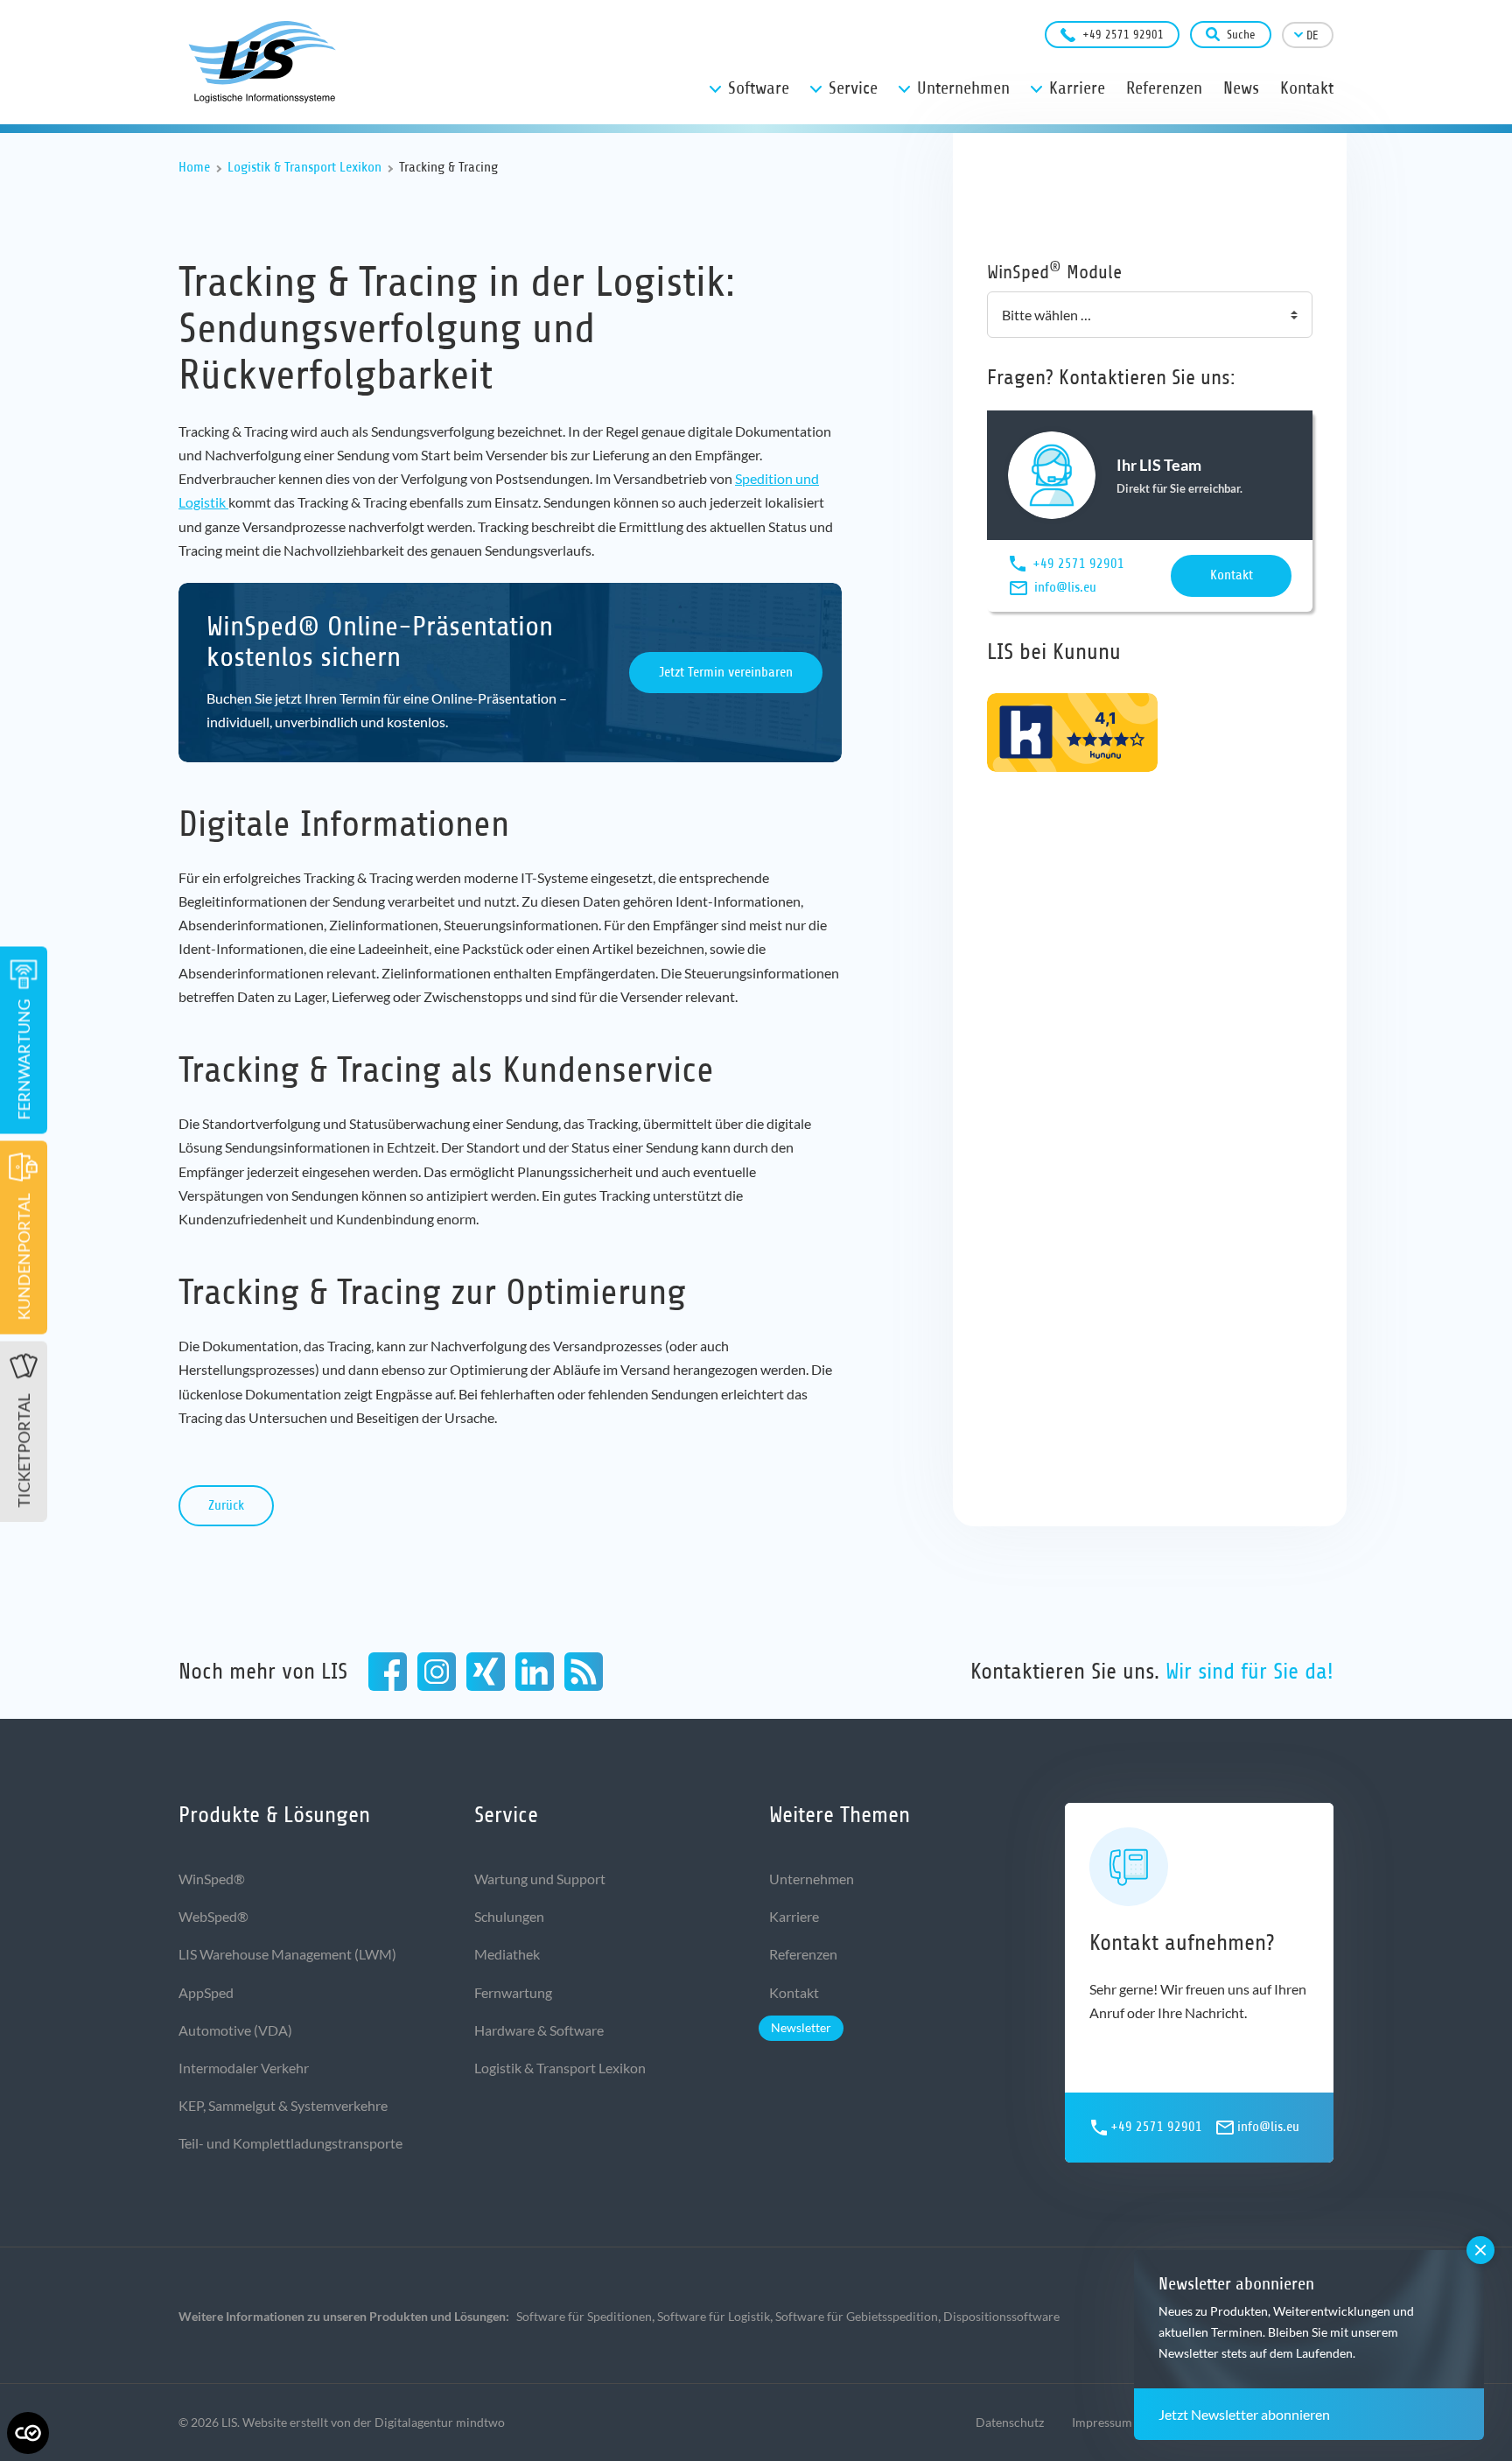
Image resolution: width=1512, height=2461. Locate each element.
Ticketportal (24, 1451)
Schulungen (509, 1916)
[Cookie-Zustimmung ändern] (28, 2433)
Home (194, 167)
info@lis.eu (1065, 587)
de (1312, 35)
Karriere (794, 1916)
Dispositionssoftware (1001, 2316)
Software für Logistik (714, 2316)
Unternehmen (812, 1879)
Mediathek (507, 1954)
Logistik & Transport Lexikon (304, 167)
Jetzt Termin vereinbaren (726, 672)
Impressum (1102, 2422)
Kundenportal (24, 1257)
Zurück (226, 1505)
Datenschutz (1010, 2422)
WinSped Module (1054, 271)
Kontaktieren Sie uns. (1152, 1671)
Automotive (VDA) (235, 2030)
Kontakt (1232, 575)
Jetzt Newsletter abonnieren (1244, 2414)
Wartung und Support (540, 1879)
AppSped (206, 1992)
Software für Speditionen (584, 2316)
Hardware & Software (539, 2030)
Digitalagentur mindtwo (440, 2422)
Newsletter (801, 2027)
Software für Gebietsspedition (857, 2316)
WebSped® (213, 1916)
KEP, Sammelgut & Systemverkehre (283, 2105)
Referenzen (803, 1954)
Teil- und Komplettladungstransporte (290, 2143)
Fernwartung (513, 1992)
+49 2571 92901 (1123, 35)
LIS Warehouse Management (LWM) (287, 1954)
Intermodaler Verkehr (244, 2068)
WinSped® (212, 1879)
